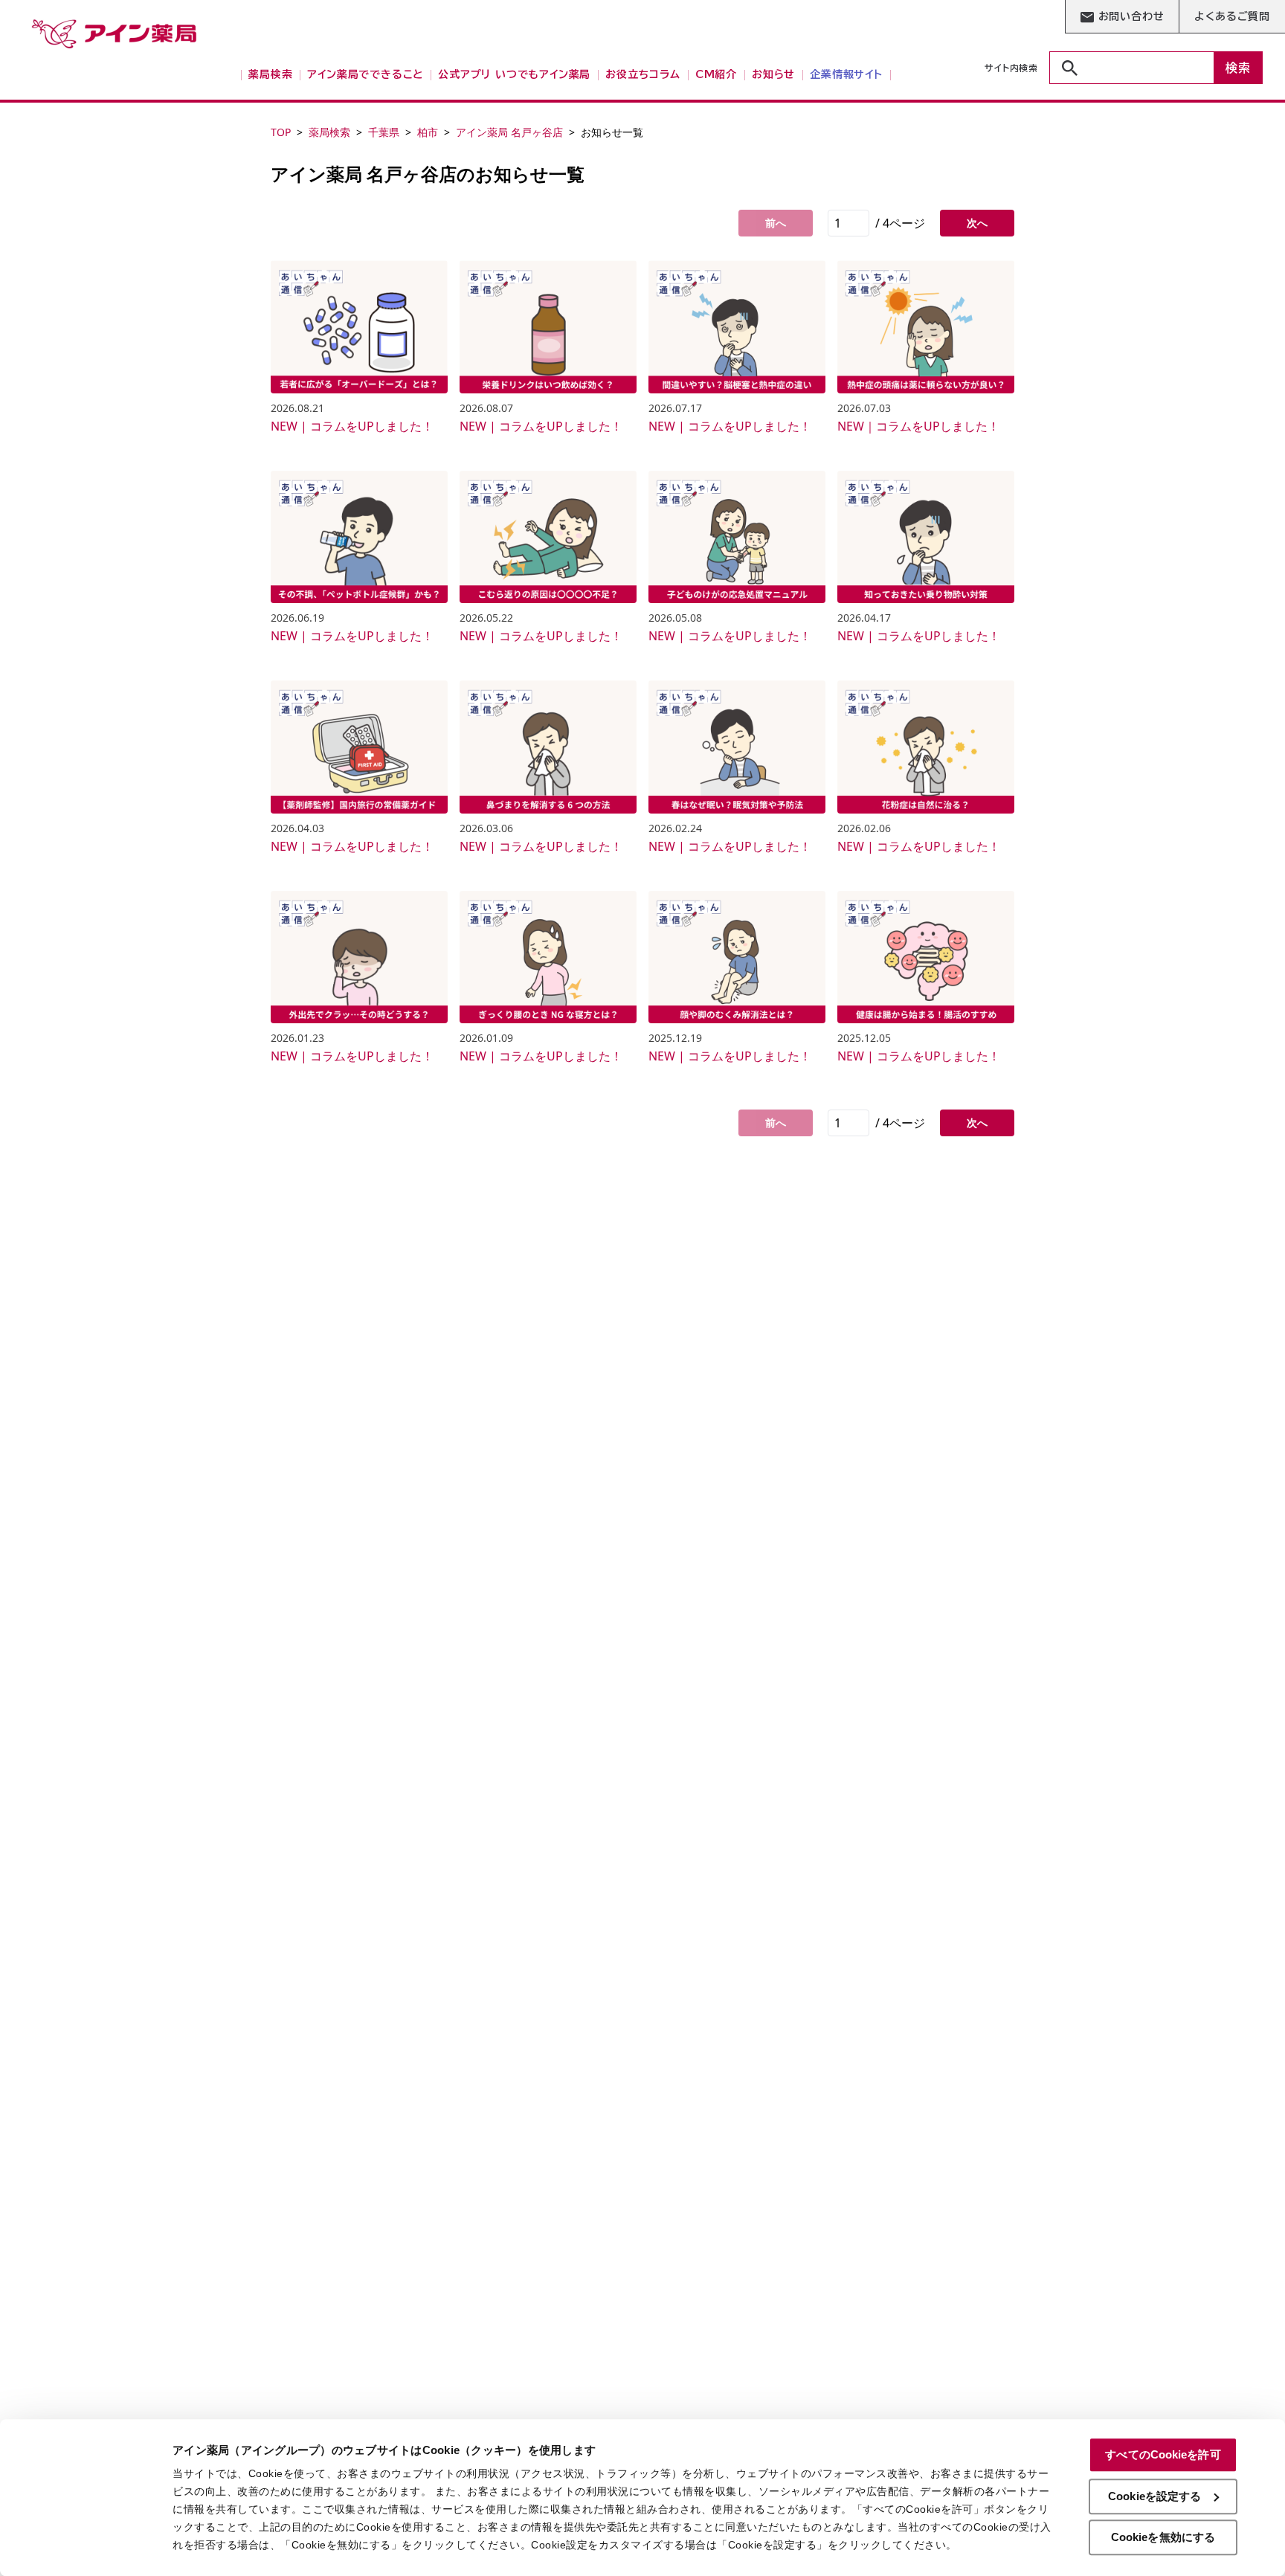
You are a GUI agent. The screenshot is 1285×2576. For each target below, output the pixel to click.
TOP (281, 132)
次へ (977, 223)
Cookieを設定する (1154, 2496)
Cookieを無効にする (1163, 2537)
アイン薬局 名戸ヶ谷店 (509, 132)
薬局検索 (329, 132)
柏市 (428, 132)
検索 (1238, 68)
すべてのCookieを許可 (1163, 2454)
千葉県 (384, 132)
